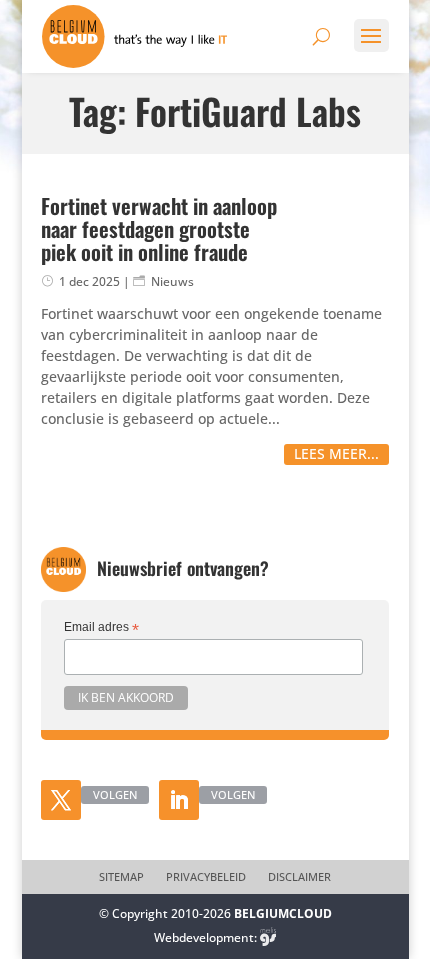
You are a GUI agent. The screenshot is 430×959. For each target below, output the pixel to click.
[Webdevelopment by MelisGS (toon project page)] (268, 937)
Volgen (115, 794)
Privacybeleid (206, 877)
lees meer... (336, 453)
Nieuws (172, 281)
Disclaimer (299, 877)
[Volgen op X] (61, 800)
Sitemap (121, 877)
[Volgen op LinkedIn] (179, 800)
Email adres (101, 628)
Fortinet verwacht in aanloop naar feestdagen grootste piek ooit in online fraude (159, 228)
